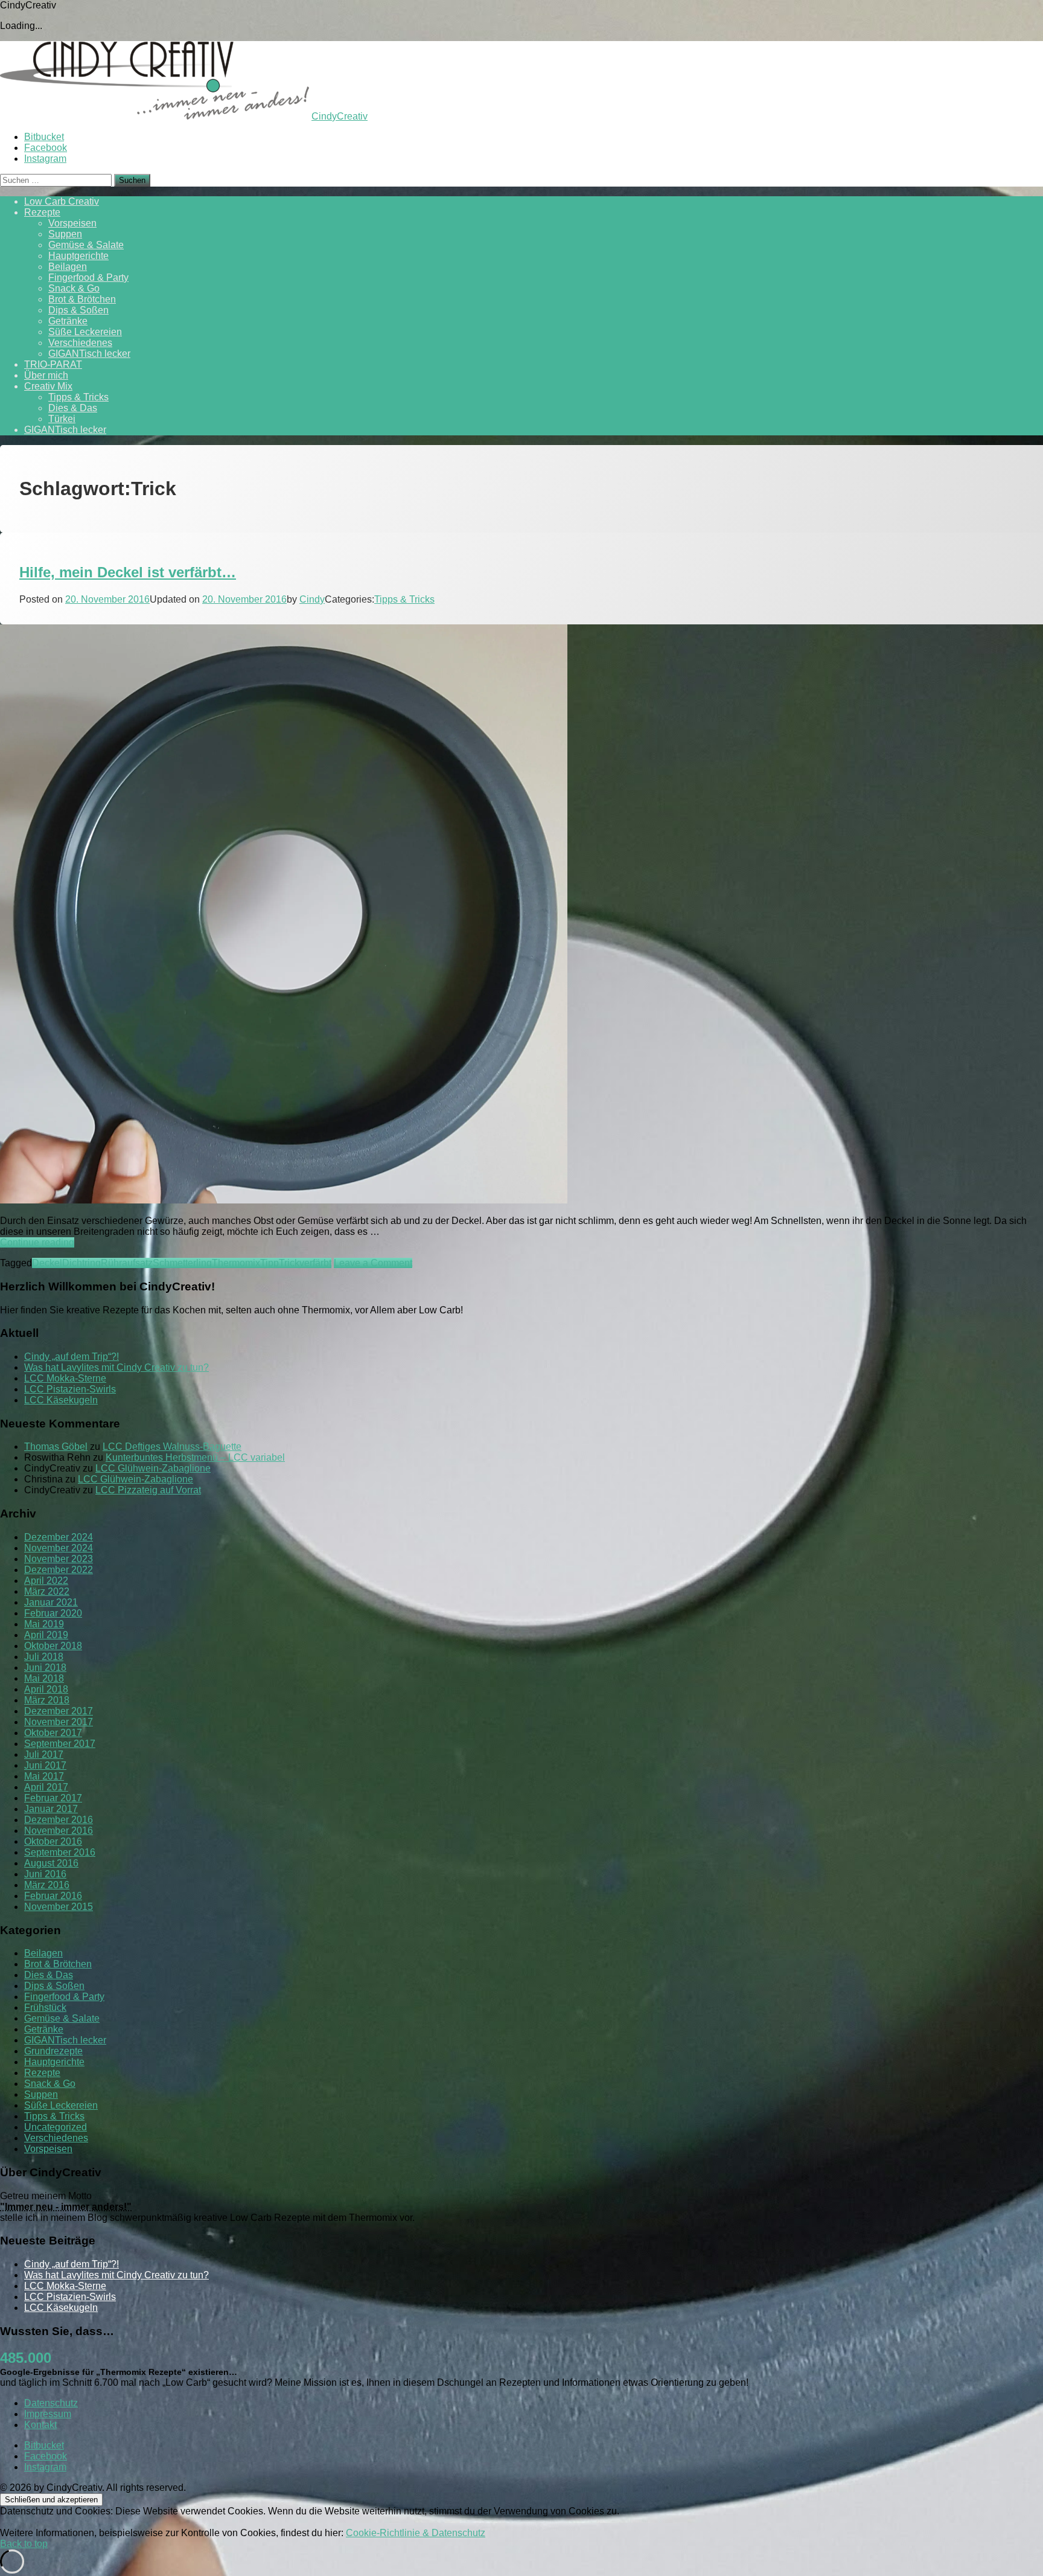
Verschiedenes (80, 343)
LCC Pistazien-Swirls (70, 1389)
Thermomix (236, 1263)
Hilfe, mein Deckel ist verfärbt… (128, 572)
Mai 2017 (44, 1776)
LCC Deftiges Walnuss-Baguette (172, 1447)
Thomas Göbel (56, 1447)
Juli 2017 (44, 1754)
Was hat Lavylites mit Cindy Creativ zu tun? (116, 1367)
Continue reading (37, 1242)
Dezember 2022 (59, 1570)
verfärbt (315, 1263)
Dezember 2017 (59, 1711)
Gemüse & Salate (86, 245)
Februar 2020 (53, 1613)
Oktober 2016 (53, 1841)
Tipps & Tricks (78, 397)
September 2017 (60, 1744)
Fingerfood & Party (88, 277)
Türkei (62, 419)
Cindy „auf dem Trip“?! (72, 1357)
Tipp (270, 1263)
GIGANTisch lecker (89, 354)
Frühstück (45, 2007)
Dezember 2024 (59, 1537)
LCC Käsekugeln (61, 1400)
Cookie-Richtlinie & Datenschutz (416, 2533)
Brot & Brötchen (82, 299)
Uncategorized (56, 2127)
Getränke (68, 321)
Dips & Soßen (78, 310)
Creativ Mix (48, 386)
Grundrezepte (53, 2051)
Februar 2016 (53, 1896)
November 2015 (59, 1907)
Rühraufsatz (127, 1263)
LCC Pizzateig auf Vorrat (148, 1490)
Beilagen (68, 267)
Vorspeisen (72, 223)
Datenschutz (51, 2403)
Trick (289, 1263)
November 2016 (59, 1831)
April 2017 (46, 1787)
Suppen (65, 234)
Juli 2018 (44, 1657)
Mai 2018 (44, 1678)
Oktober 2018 (53, 1646)
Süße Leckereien (85, 332)
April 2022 (46, 1581)
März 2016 (47, 1885)
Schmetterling (182, 1263)
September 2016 (60, 1852)
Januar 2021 (51, 1602)
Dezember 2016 (59, 1820)
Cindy (312, 599)
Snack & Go (74, 288)
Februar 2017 (53, 1798)
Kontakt (40, 2425)
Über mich (46, 375)
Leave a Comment (373, 1263)
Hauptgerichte (78, 256)
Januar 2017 (51, 1809)
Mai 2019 (44, 1624)
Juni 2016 (45, 1874)
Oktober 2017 (53, 1733)
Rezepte (42, 212)
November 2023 (59, 1559)
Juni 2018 (45, 1668)
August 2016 (51, 1863)
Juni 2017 (45, 1765)
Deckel (47, 1263)
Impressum (48, 2414)
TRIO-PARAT (53, 364)
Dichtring (81, 1263)
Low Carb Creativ (62, 201)
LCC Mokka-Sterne (65, 1378)
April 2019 (46, 1635)
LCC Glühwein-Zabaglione (153, 1468)
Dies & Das (73, 408)
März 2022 (47, 1591)
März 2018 (47, 1700)
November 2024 (59, 1548)
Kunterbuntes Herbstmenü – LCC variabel (195, 1457)
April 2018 (46, 1689)
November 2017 (59, 1722)
